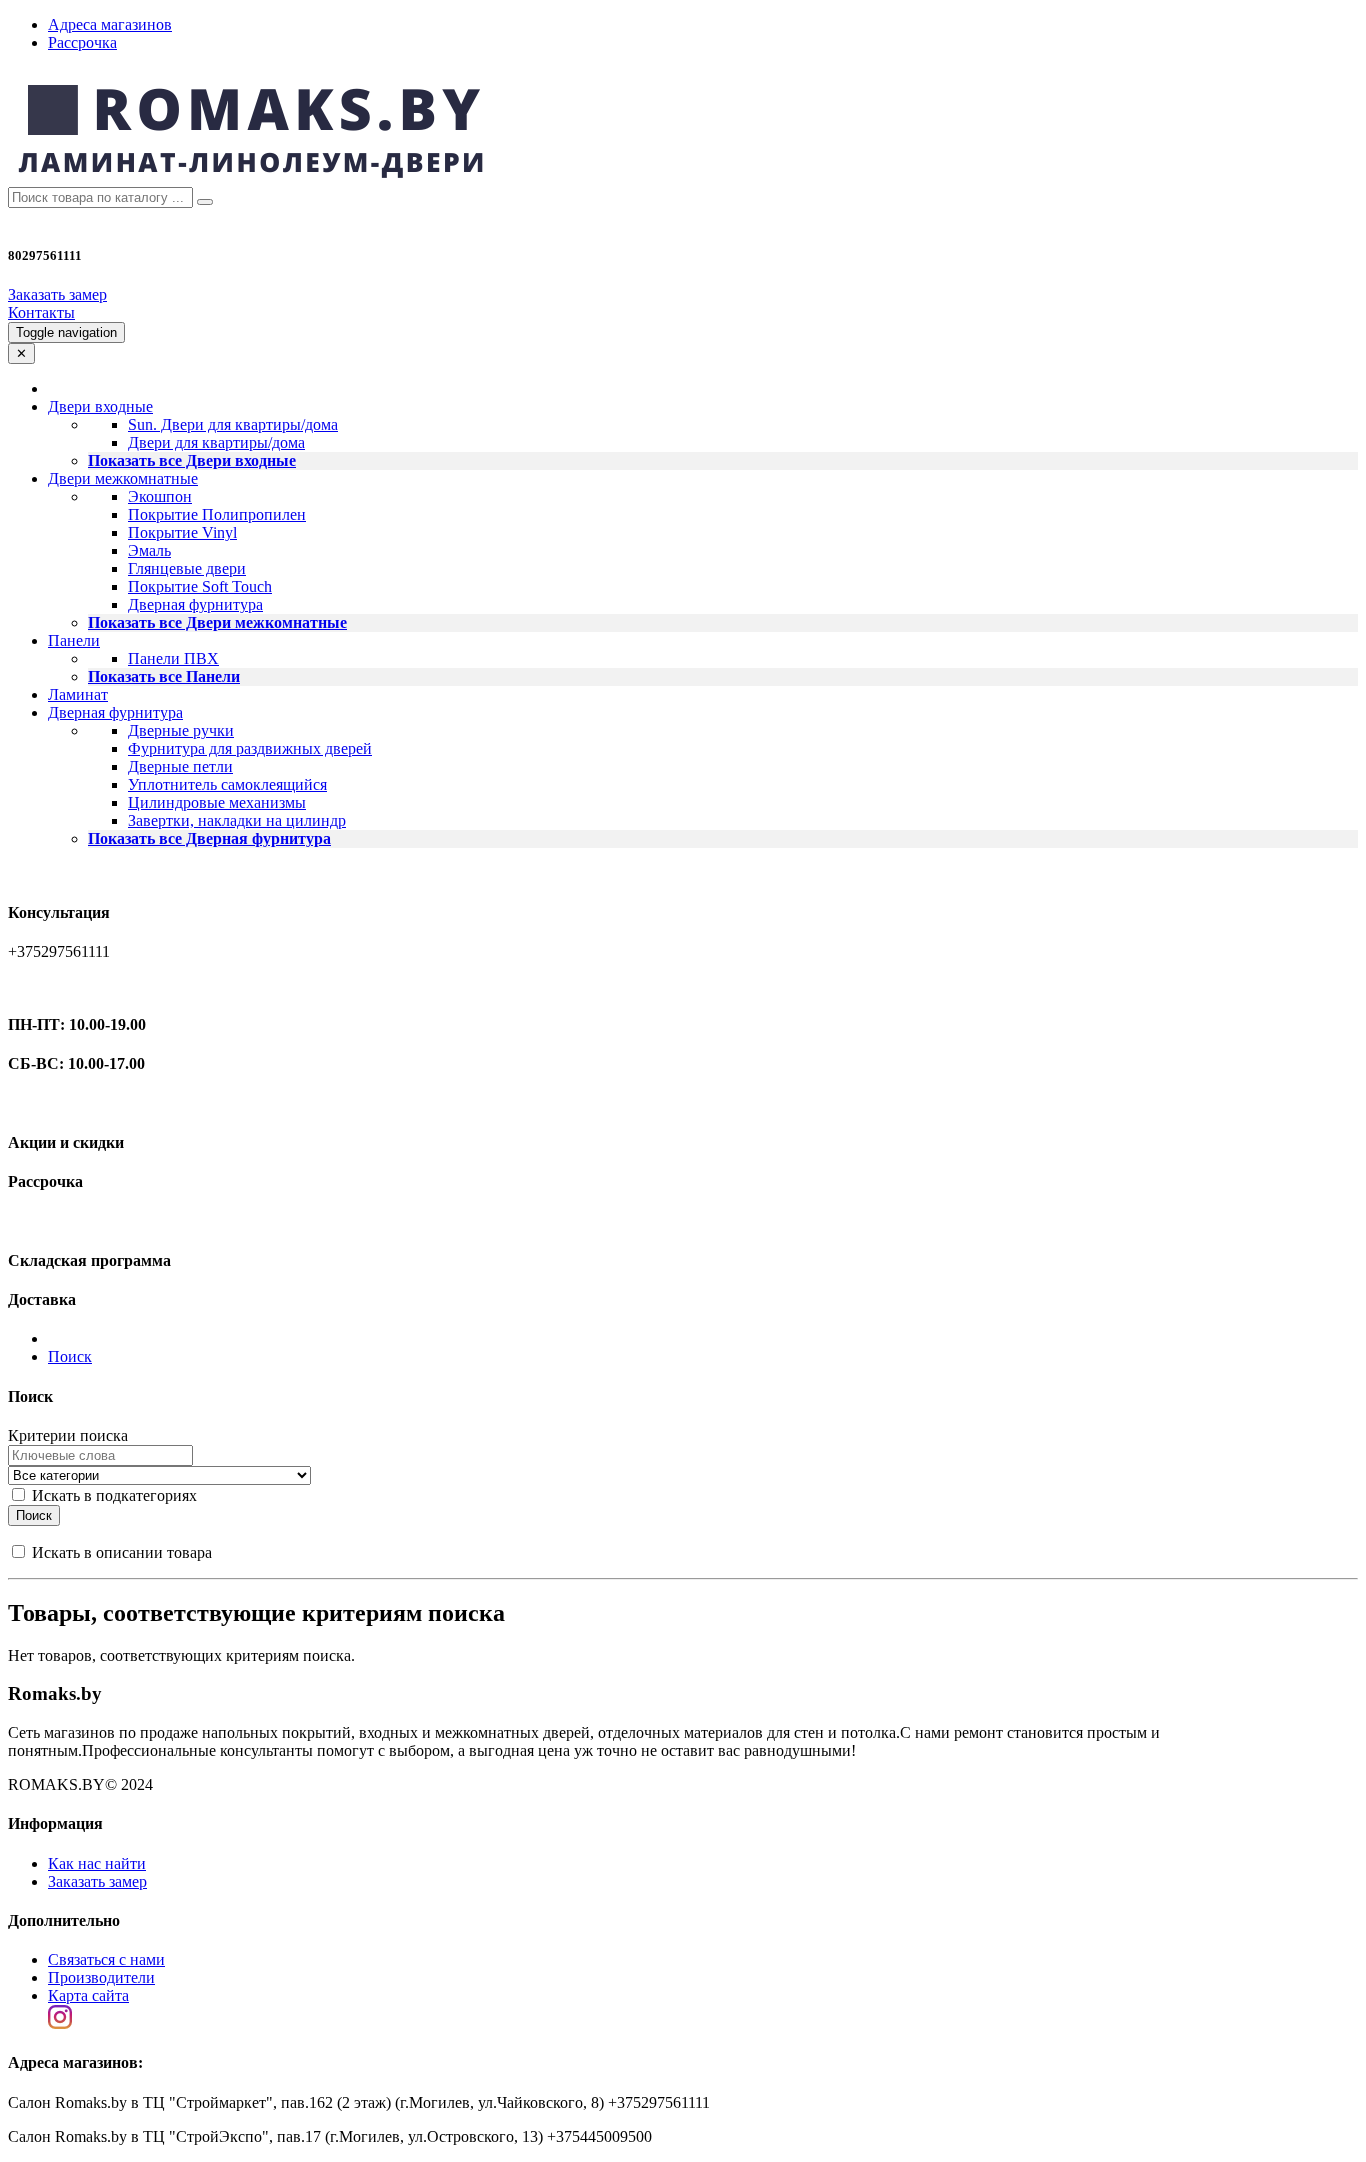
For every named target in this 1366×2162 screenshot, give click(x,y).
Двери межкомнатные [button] (123, 478)
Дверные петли (180, 766)
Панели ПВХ (173, 658)
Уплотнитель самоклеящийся (227, 784)
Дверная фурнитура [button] (115, 712)
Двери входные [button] (100, 406)
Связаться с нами (106, 1959)
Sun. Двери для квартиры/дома (233, 424)
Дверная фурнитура (195, 604)
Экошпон (160, 496)
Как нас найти (97, 1863)
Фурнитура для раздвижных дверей (250, 748)
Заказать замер (57, 294)
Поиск (70, 1356)
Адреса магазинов (110, 24)
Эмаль (149, 550)
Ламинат (78, 694)
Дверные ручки (181, 730)
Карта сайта (88, 1995)
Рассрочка (82, 42)
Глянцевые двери (187, 568)
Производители (101, 1977)
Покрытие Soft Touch (200, 586)
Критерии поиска (68, 1435)
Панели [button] (74, 640)
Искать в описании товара (120, 1552)
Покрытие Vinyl (182, 532)
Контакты (41, 312)
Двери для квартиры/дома (216, 442)
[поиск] (205, 202)
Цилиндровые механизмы (217, 802)
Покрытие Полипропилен (217, 514)
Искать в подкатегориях (112, 1495)
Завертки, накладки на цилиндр (237, 820)
